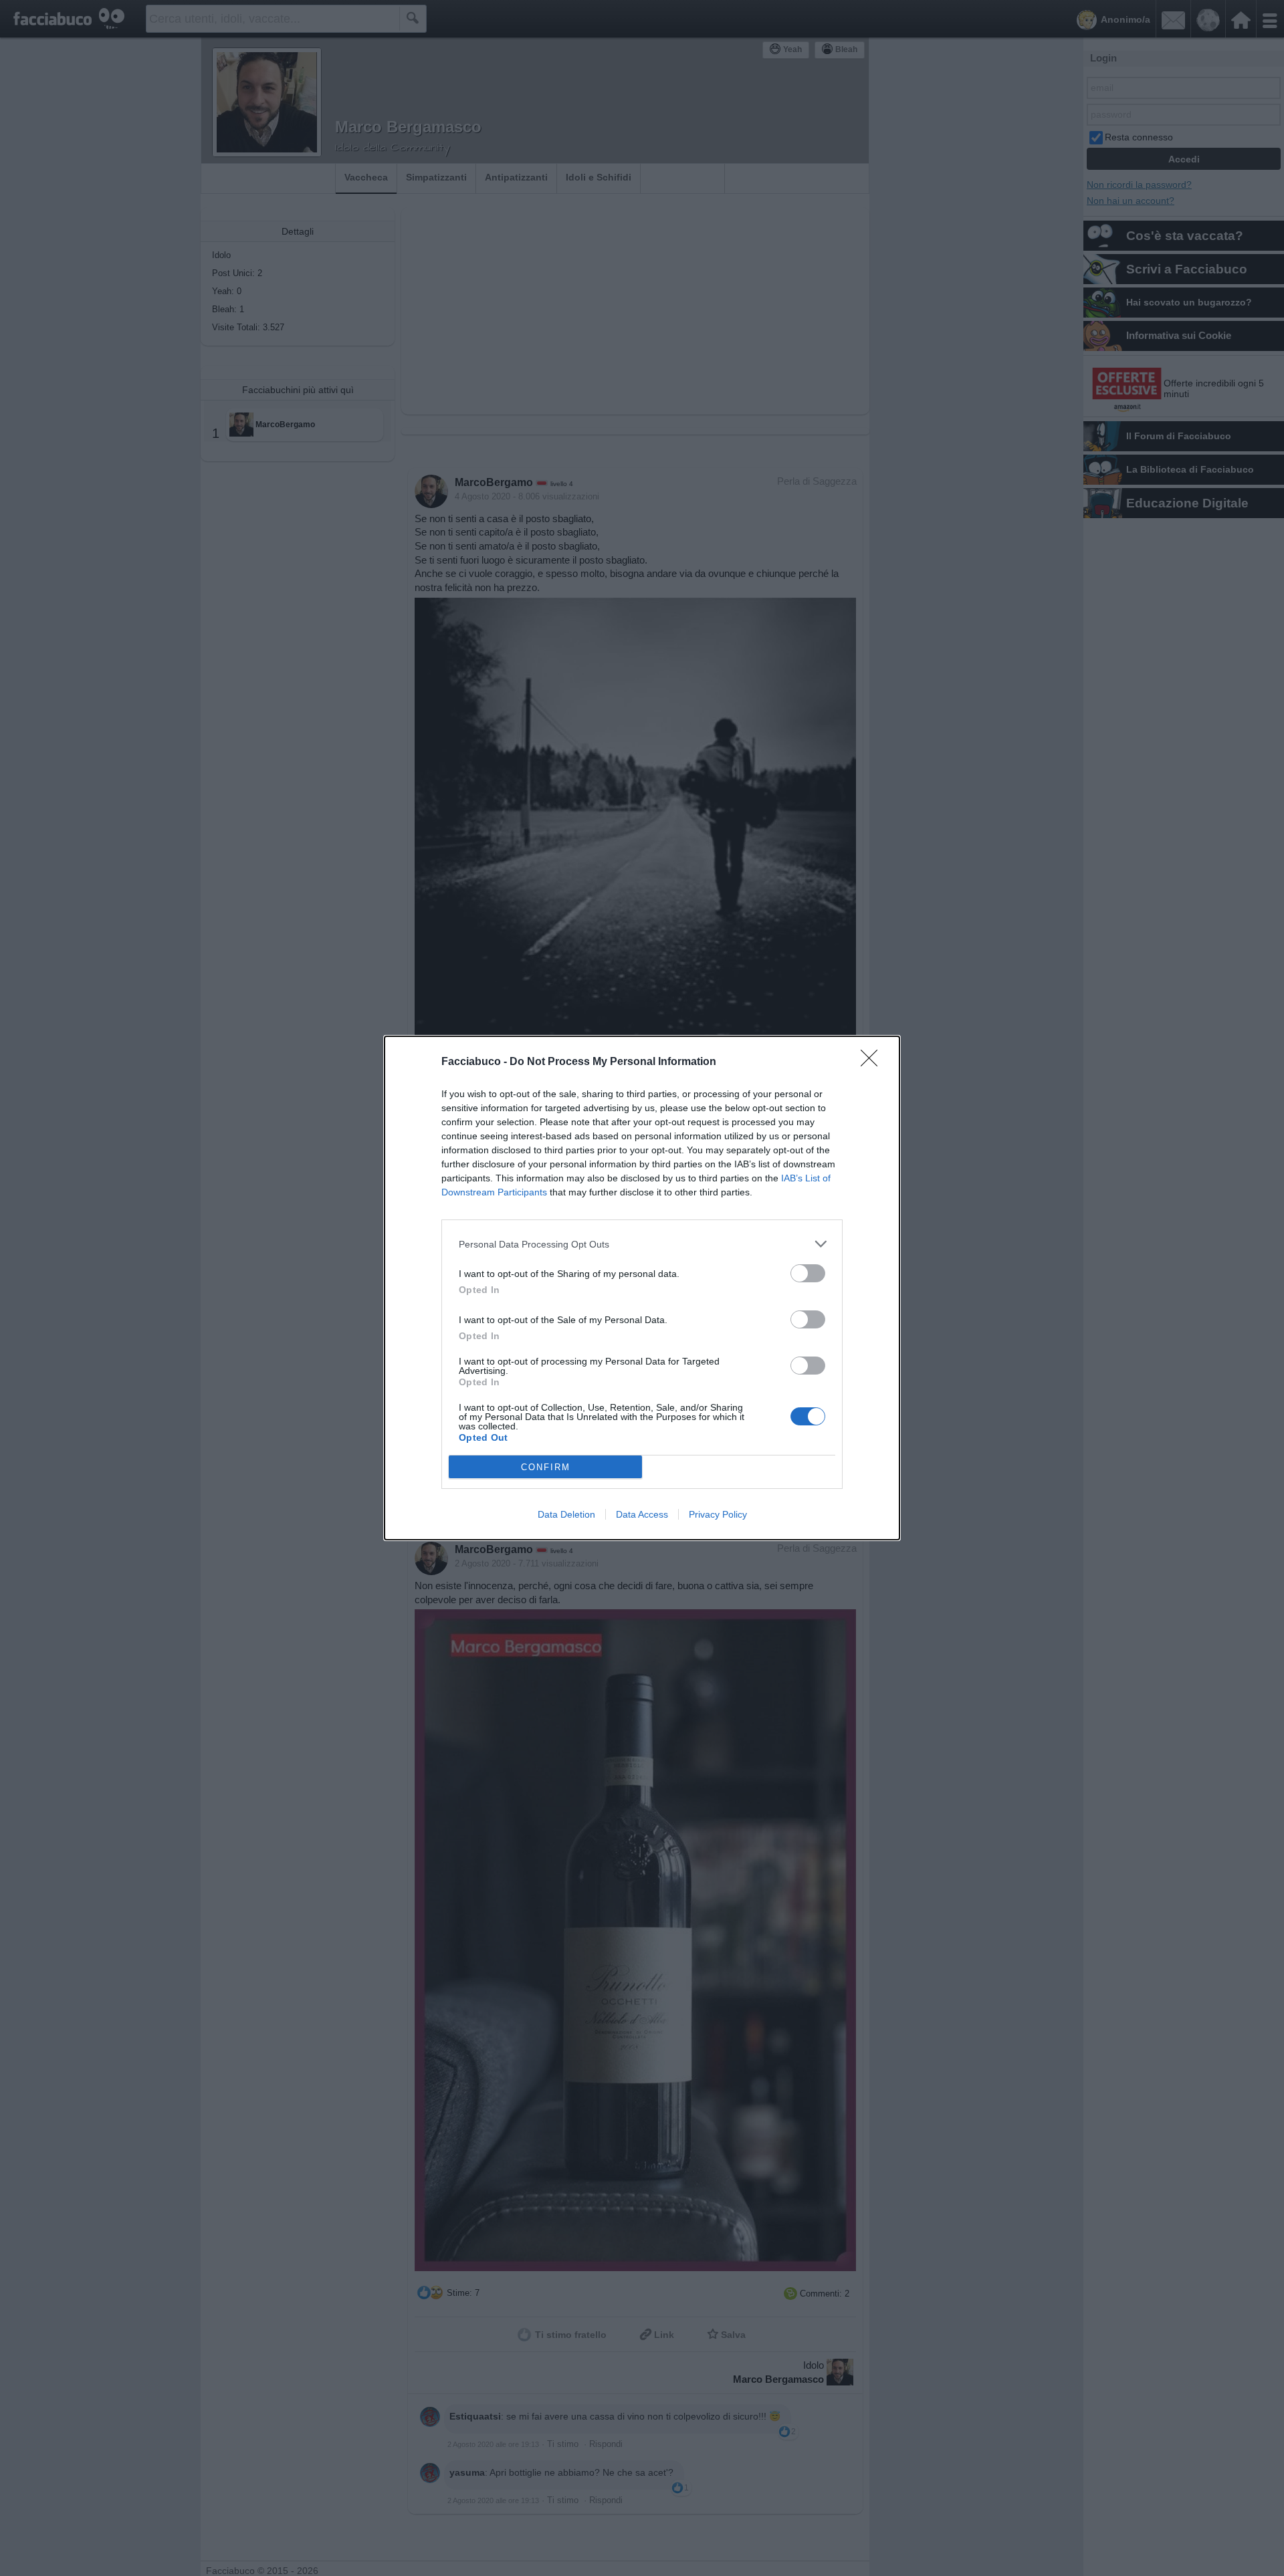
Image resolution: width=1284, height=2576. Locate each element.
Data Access (642, 1514)
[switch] (808, 1273)
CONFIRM (546, 1467)
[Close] (873, 1062)
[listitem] (642, 1244)
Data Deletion (566, 1514)
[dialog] (642, 1288)
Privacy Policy (718, 1514)
